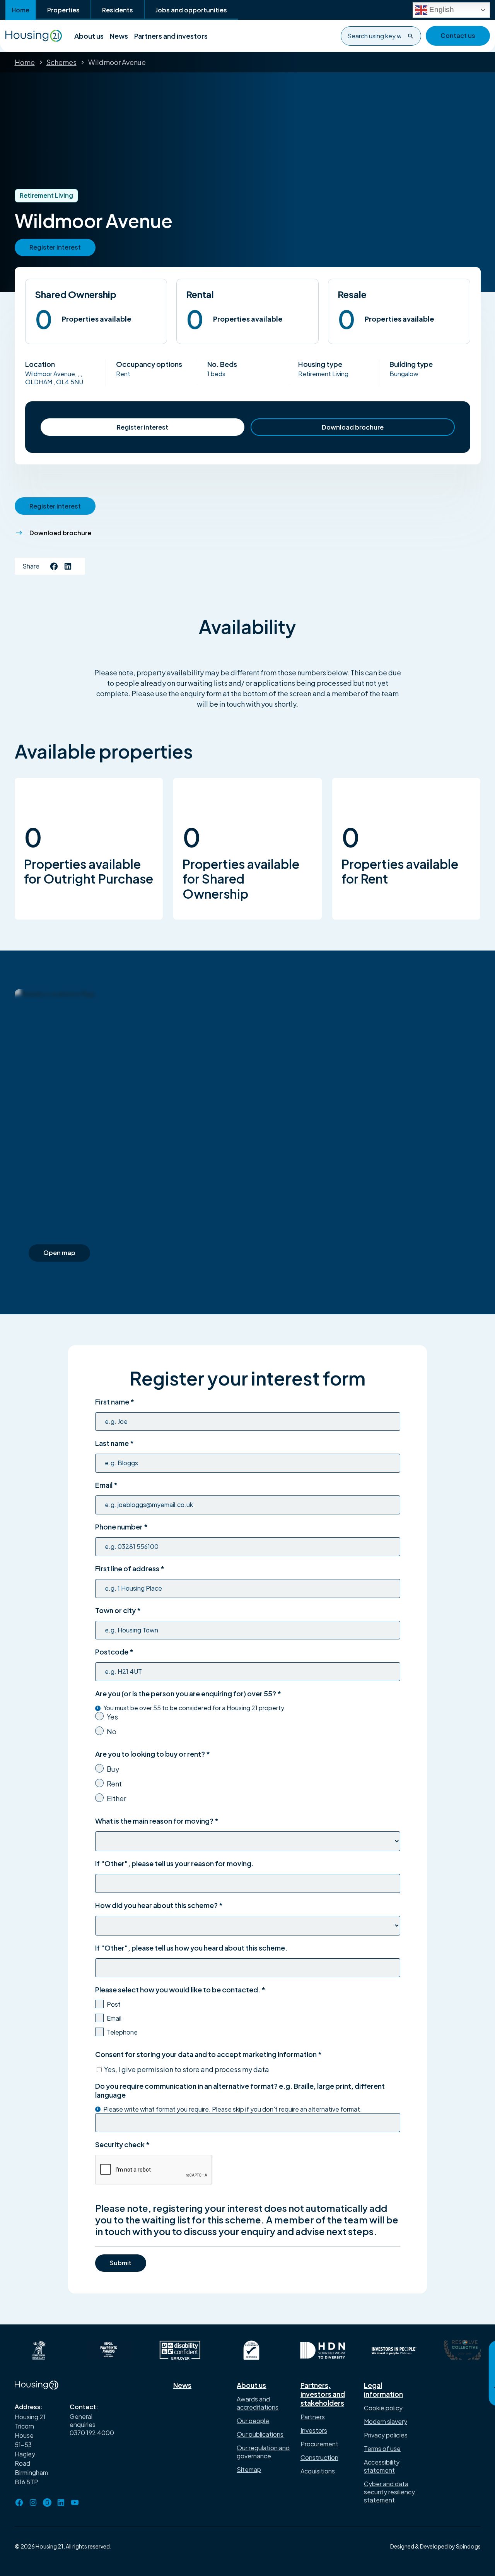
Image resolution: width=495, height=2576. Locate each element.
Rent (114, 1784)
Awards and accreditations (258, 2403)
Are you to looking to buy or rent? (153, 1754)
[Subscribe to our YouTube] (75, 2502)
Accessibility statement (382, 2466)
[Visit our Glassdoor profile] (47, 2502)
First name (115, 1402)
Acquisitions (318, 2471)
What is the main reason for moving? (157, 1821)
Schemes (61, 62)
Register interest (143, 427)
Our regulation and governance (263, 2452)
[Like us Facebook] (54, 566)
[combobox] (381, 36)
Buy (113, 1769)
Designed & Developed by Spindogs (435, 2546)
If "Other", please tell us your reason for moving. (174, 1863)
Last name (114, 1443)
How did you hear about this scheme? (159, 1905)
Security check (122, 2144)
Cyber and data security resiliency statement (389, 2492)
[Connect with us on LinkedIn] (68, 566)
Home (20, 10)
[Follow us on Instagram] (33, 2502)
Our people (253, 2421)
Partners (313, 2417)
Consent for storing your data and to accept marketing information (208, 2054)
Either (116, 1798)
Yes (112, 1717)
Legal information (383, 2389)
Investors (314, 2430)
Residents (118, 10)
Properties (63, 10)
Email (106, 1485)
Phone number (121, 1527)
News (119, 36)
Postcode (114, 1652)
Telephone (122, 2032)
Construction (319, 2457)
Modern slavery (386, 2421)
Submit (121, 2263)
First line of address (130, 1568)
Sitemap (249, 2469)
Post (114, 2004)
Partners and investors (171, 36)
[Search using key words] (411, 36)
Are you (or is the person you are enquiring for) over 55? (188, 1693)
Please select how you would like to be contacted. (180, 1989)
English (441, 9)
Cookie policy (383, 2408)
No (112, 1731)
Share (31, 566)
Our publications (260, 2434)
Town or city (118, 1610)
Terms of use (382, 2448)
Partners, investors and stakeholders (323, 2394)
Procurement (319, 2444)
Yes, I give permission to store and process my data (187, 2069)
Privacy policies (386, 2435)
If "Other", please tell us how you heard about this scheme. (191, 1948)
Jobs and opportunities (191, 10)
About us (89, 36)
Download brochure (353, 427)
